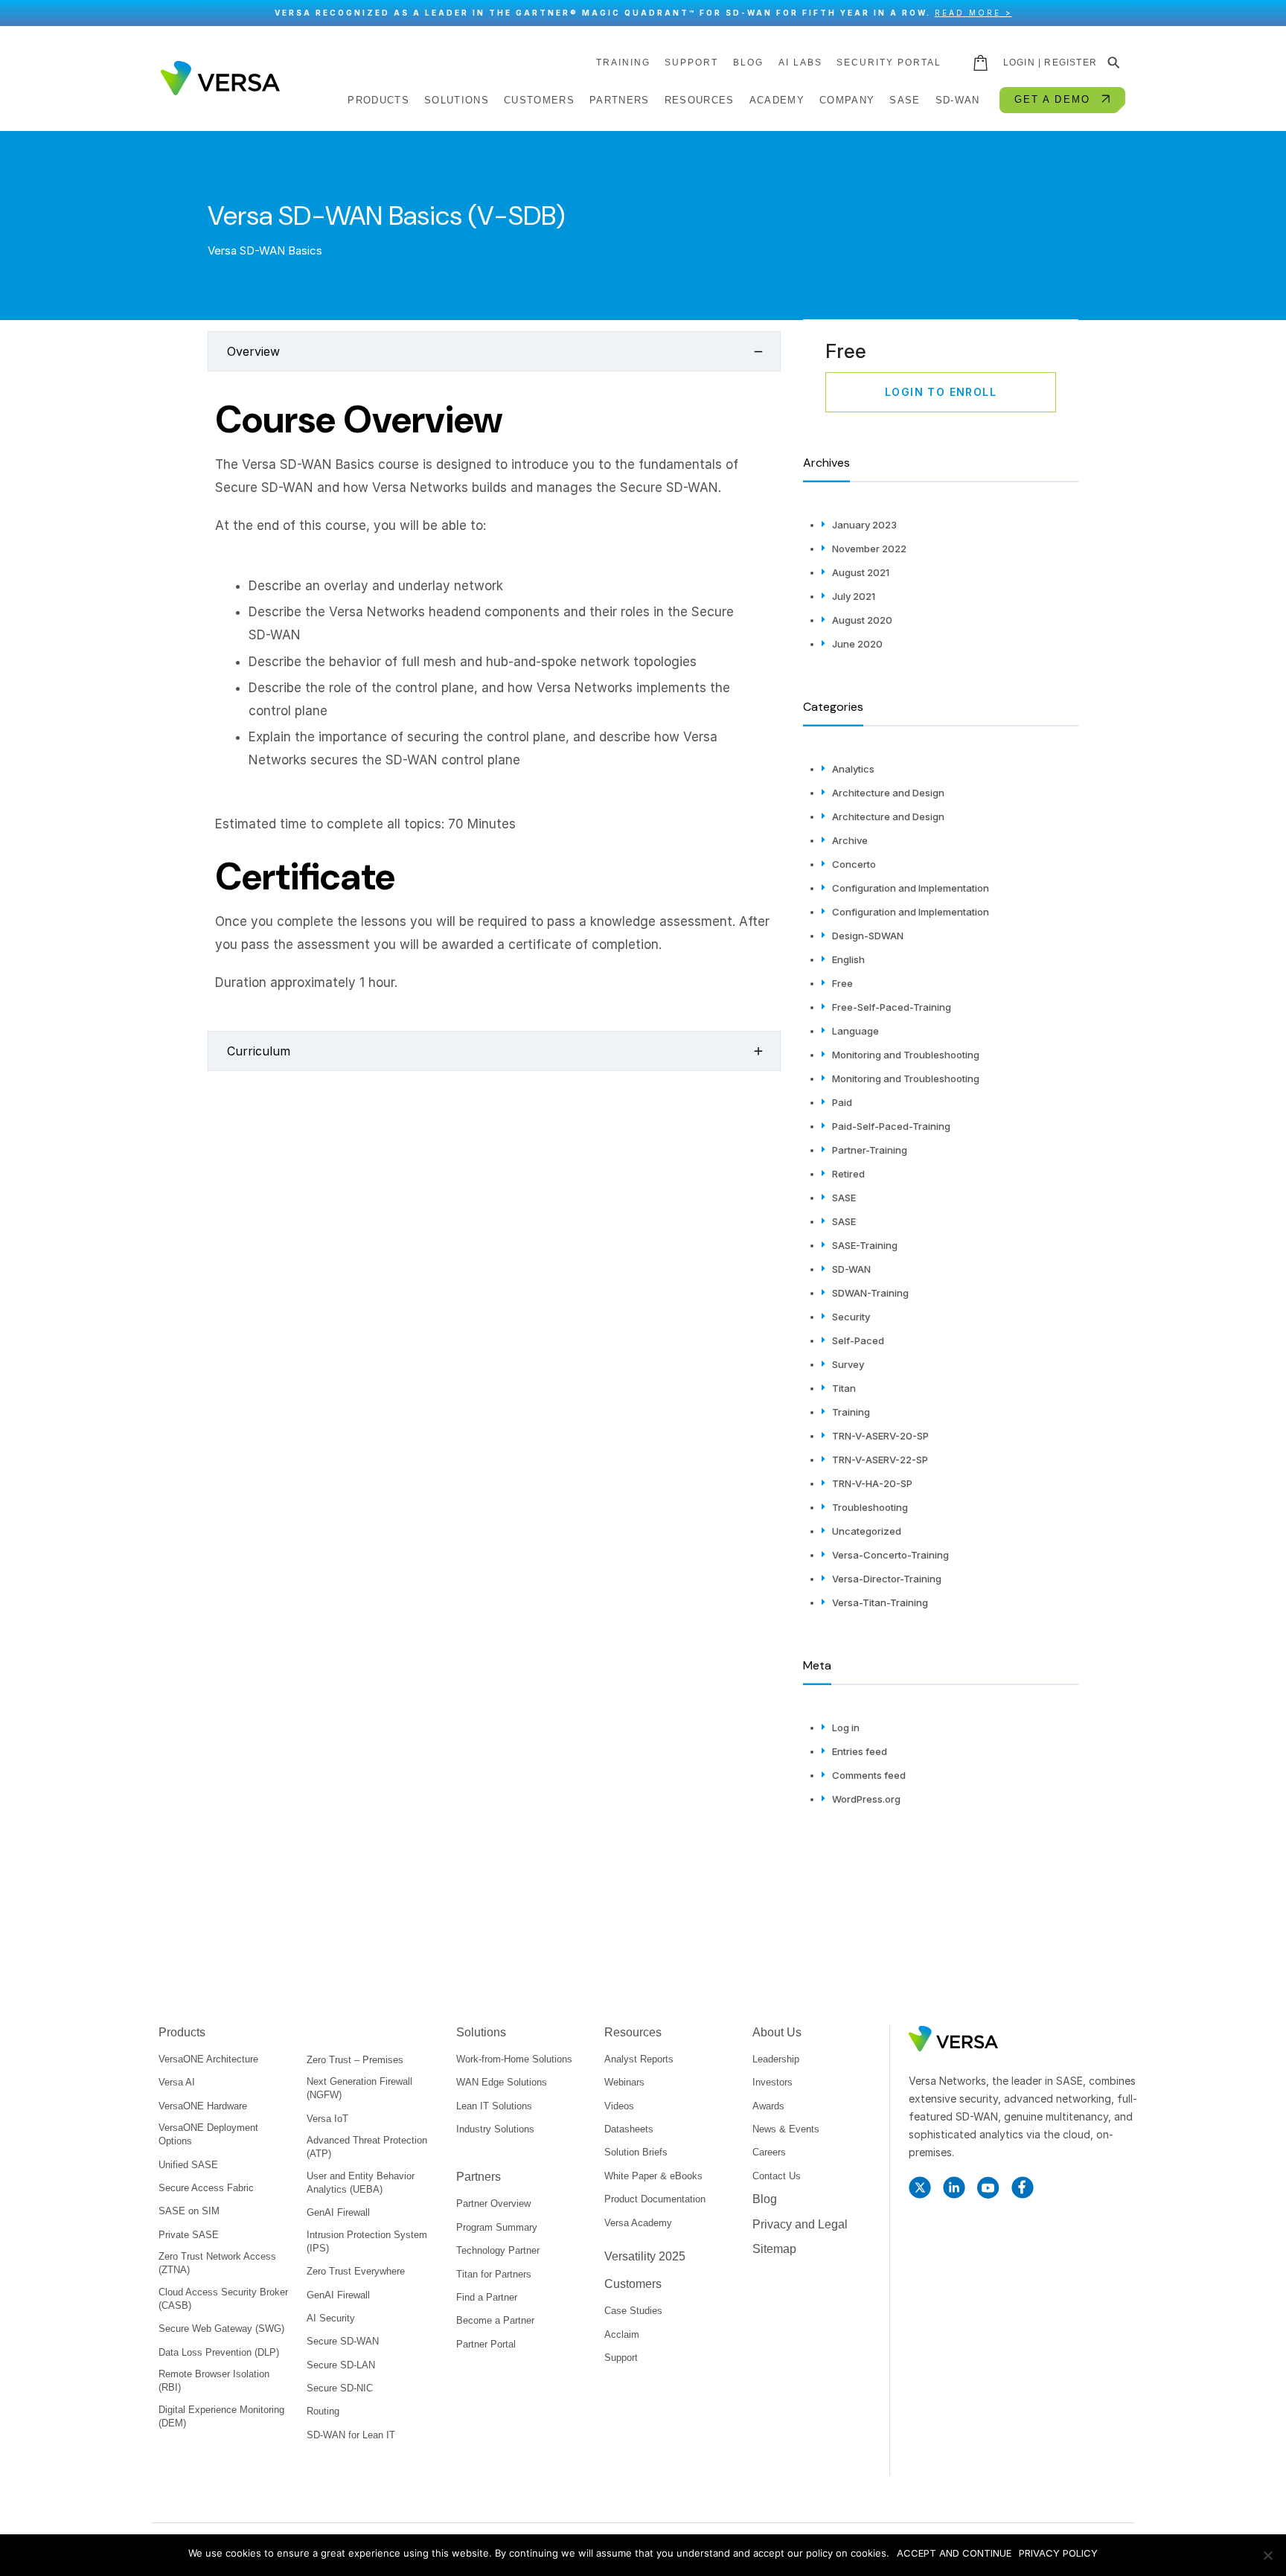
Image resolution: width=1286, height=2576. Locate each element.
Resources (633, 2032)
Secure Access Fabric (206, 2188)
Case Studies (633, 2311)
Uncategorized (867, 1531)
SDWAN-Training (870, 1293)
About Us (777, 2032)
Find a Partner (487, 2297)
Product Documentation (655, 2199)
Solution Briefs (636, 2152)
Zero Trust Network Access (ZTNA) (217, 2263)
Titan (844, 1388)
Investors (772, 2082)
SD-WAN (851, 1269)
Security (851, 1317)
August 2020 (862, 620)
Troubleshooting (870, 1507)
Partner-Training (870, 1150)
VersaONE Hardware (203, 2106)
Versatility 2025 (645, 2256)
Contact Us (777, 2176)
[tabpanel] (494, 697)
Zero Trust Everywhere (356, 2271)
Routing (323, 2411)
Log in (846, 1728)
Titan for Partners (494, 2274)
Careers (769, 2152)
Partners (479, 2177)
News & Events (786, 2129)
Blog (748, 63)
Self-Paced (858, 1340)
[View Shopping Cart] (982, 63)
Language (855, 1031)
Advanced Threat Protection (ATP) (367, 2147)
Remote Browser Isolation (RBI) (214, 2381)
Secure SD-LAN (341, 2365)
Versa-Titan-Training (880, 1602)
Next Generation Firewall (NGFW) (359, 2088)
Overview (253, 351)
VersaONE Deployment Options (208, 2134)
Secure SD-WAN (343, 2341)
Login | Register (1050, 63)
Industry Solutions (495, 2129)
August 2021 (861, 572)
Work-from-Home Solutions (514, 2059)
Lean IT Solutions (494, 2106)
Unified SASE (188, 2165)
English (848, 959)
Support (691, 63)
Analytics (853, 769)
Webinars (624, 2082)
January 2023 (864, 525)
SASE (844, 1198)
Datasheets (629, 2129)
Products (182, 2032)
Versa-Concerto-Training (890, 1555)
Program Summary (497, 2227)
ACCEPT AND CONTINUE (954, 2553)
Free (842, 983)
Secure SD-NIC (340, 2388)
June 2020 (857, 644)
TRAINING (623, 63)
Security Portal (889, 63)
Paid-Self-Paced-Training (891, 1126)
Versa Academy (638, 2223)
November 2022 (869, 549)
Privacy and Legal (800, 2224)
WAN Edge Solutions (502, 2082)
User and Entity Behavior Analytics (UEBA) (361, 2183)
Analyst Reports (639, 2059)
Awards (768, 2106)
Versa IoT (327, 2119)
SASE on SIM (189, 2211)
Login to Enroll (941, 392)
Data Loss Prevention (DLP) (219, 2352)
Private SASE (189, 2235)
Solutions (481, 2032)
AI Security (331, 2318)
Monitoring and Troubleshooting (906, 1055)
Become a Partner (495, 2320)
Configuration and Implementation (911, 888)
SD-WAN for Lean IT (351, 2435)
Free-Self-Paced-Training (892, 1007)
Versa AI (177, 2082)
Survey (848, 1364)
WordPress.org (866, 1799)
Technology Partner (498, 2250)
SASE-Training (865, 1245)
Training (851, 1412)
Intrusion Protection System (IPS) (367, 2241)
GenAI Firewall (338, 2212)
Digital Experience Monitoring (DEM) (221, 2416)
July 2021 (854, 596)
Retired (848, 1174)
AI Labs (800, 63)
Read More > (973, 13)
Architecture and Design (888, 793)
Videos (619, 2106)
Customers (633, 2284)
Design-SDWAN (868, 936)
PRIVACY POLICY (1058, 2553)
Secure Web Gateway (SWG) (221, 2329)
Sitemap (774, 2249)
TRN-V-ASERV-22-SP (880, 1460)
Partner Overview (493, 2203)
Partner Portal (486, 2344)
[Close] (1267, 13)
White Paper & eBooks (653, 2176)
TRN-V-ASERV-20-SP (880, 1436)
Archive (850, 840)
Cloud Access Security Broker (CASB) (223, 2299)
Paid (842, 1102)
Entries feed (860, 1751)
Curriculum (259, 1051)
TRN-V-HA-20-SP (872, 1483)
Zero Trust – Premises (355, 2060)
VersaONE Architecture (208, 2059)
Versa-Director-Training (887, 1579)
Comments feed (869, 1775)
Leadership (776, 2059)
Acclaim (622, 2334)
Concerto (854, 864)
